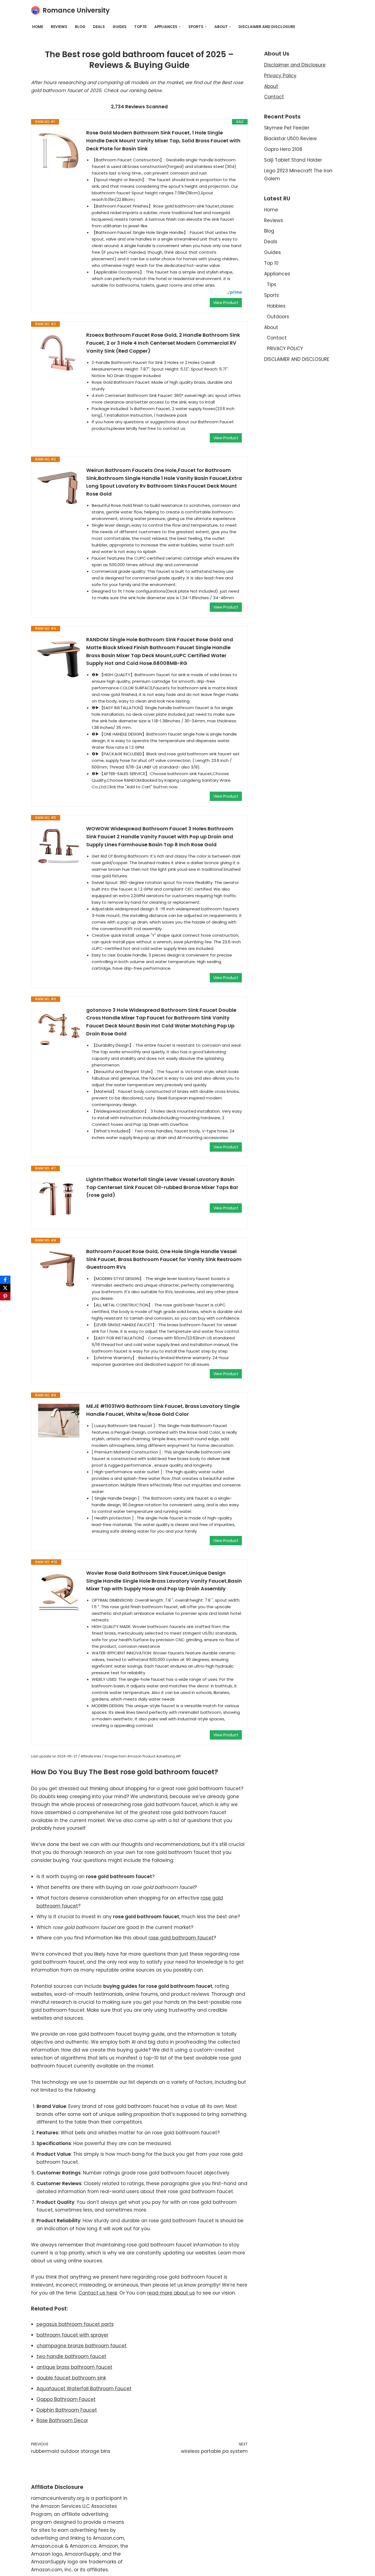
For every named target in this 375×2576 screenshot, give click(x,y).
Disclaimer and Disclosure (295, 65)
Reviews (59, 27)
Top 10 (140, 27)
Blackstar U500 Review (290, 139)
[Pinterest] (5, 1296)
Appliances (277, 274)
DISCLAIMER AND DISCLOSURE (267, 27)
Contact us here (98, 2293)
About (271, 86)
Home (38, 27)
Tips (272, 284)
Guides (120, 27)
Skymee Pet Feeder (287, 128)
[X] (5, 1288)
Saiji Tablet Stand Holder (293, 160)
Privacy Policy (280, 76)
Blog (80, 27)
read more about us (171, 2293)
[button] (180, 27)
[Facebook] (5, 1280)
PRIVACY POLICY (285, 349)
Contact (274, 97)
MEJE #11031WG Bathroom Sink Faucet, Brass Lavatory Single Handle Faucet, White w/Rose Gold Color (163, 1410)
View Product (226, 303)
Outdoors (278, 317)
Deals (99, 27)
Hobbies (276, 306)
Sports (272, 295)
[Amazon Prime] (234, 293)
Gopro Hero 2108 (283, 149)
